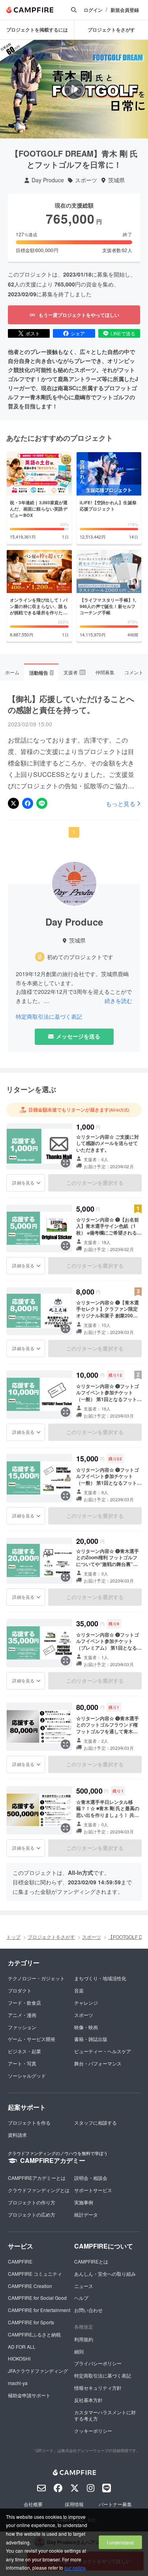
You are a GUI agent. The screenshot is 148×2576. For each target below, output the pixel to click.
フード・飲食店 (24, 2003)
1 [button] (74, 832)
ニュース (84, 2286)
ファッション (22, 2027)
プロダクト (20, 1990)
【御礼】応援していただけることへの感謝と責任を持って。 (71, 704)
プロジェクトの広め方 (32, 2214)
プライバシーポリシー (98, 2363)
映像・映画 (86, 2027)
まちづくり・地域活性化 (100, 1978)
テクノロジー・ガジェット (36, 1978)
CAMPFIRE (20, 2261)
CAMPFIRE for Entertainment (39, 2310)
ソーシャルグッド (27, 2076)
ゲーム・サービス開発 (32, 2039)
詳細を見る (23, 1182)
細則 (79, 2351)
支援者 (74, 672)
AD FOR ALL (22, 2347)
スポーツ (86, 180)
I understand (120, 2542)
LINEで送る (123, 333)
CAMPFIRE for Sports (31, 2322)
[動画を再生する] (74, 89)
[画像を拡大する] (66, 1163)
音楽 (79, 1990)
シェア (78, 333)
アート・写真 (22, 2063)
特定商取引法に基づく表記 (49, 1017)
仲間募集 (105, 672)
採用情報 (74, 2504)
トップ (13, 1937)
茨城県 (116, 180)
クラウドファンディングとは (39, 2190)
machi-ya (18, 2383)
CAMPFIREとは (91, 2261)
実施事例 (84, 2202)
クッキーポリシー (93, 2431)
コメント (134, 672)
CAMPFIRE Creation (30, 2286)
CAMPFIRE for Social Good (37, 2298)
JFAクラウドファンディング (38, 2371)
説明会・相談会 (91, 2178)
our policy (75, 2568)
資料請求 (17, 2135)
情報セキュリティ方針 (98, 2388)
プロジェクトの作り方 (32, 2202)
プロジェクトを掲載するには (37, 30)
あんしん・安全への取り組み (105, 2274)
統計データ (86, 2214)
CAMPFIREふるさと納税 (34, 2334)
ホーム (12, 672)
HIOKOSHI (19, 2358)
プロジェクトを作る (29, 2122)
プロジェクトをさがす (111, 30)
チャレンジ (86, 2003)
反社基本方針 (88, 2400)
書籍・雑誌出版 (91, 2039)
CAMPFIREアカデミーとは (37, 2178)
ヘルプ (81, 2298)
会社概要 (33, 2504)
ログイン (93, 10)
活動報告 (41, 673)
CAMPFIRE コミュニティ (35, 2274)
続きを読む (118, 1001)
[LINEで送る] (42, 803)
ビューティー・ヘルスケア (103, 2051)
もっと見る (121, 803)
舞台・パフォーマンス (98, 2063)
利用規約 (84, 2339)
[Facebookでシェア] (28, 803)
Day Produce (48, 180)
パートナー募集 (115, 2504)
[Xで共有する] (13, 803)
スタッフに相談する (96, 2122)
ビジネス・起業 (24, 2051)
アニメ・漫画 (22, 2015)
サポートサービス (93, 2190)
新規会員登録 (125, 10)
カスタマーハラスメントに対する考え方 (105, 2415)
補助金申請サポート (29, 2395)
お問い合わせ (88, 2310)
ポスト (33, 333)
